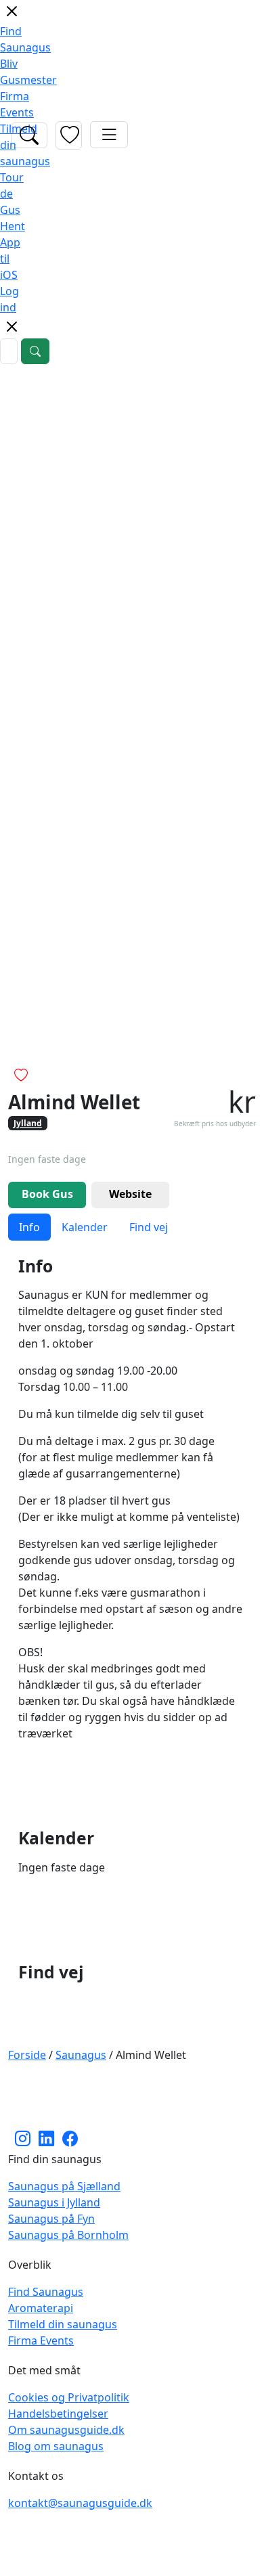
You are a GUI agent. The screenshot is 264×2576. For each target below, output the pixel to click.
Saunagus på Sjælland (64, 2186)
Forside (27, 2055)
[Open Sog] (29, 135)
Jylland (28, 1123)
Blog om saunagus (56, 2446)
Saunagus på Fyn (51, 2219)
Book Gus (47, 1194)
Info (29, 1227)
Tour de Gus (12, 194)
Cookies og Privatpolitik (69, 2397)
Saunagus (81, 2055)
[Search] (35, 351)
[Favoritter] (69, 135)
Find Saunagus (46, 2292)
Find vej (149, 1227)
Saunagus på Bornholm (68, 2235)
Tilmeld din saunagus (63, 2324)
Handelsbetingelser (58, 2414)
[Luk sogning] (12, 332)
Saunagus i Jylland (54, 2202)
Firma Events (41, 2340)
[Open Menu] (109, 135)
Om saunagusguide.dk (66, 2430)
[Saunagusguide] (132, 2095)
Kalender (85, 1227)
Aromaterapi (41, 2308)
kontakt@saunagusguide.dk (80, 2503)
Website (130, 1194)
